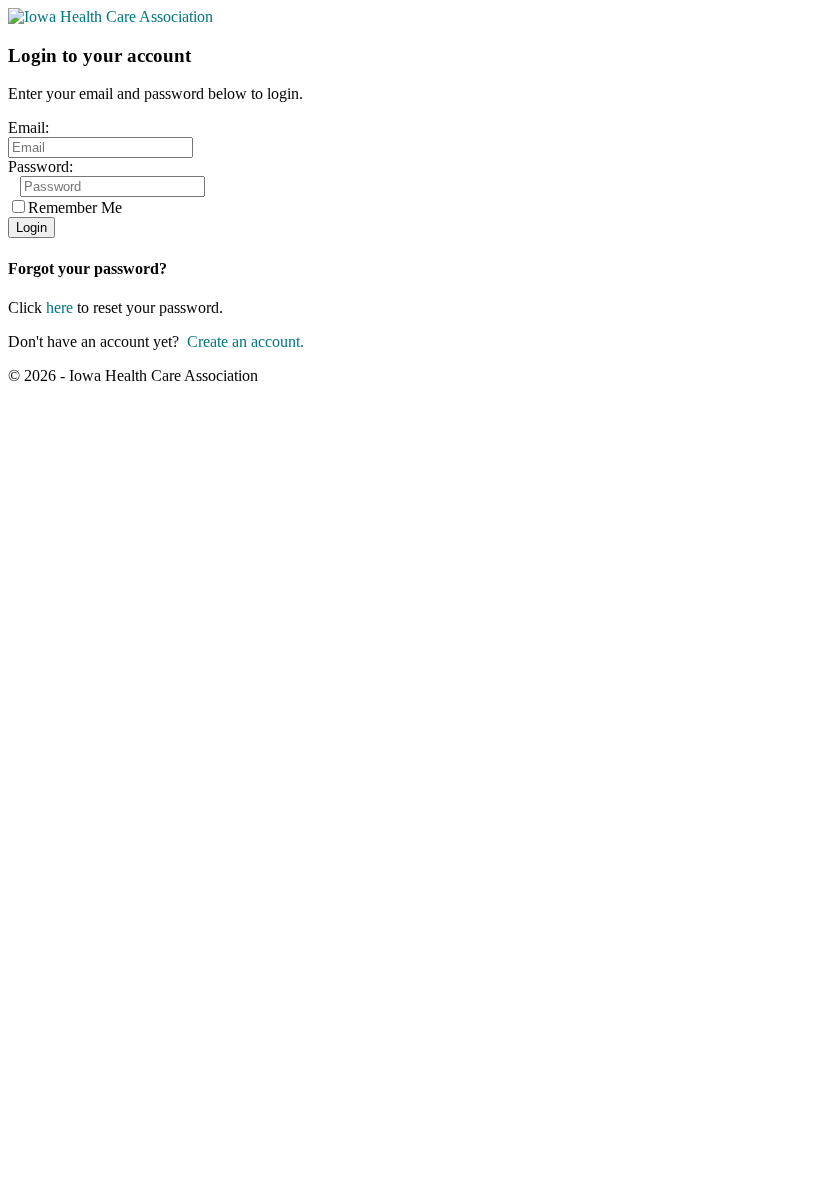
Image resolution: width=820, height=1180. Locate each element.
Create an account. (245, 341)
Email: (28, 127)
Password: (40, 166)
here (59, 307)
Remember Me (75, 207)
